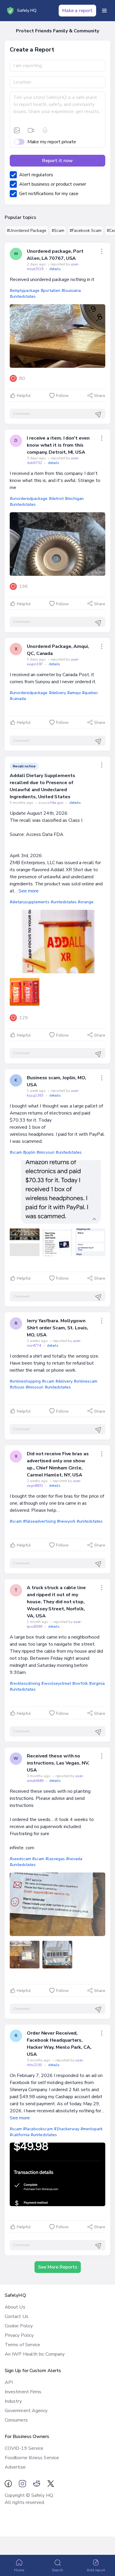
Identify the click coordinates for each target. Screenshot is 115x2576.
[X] (51, 2484)
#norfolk (80, 1683)
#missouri (45, 1152)
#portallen (50, 291)
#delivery (57, 693)
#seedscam (20, 1859)
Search (57, 2570)
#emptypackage (25, 291)
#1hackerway (67, 2129)
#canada (18, 699)
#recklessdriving (25, 1683)
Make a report (77, 11)
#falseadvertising (39, 1521)
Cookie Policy (19, 2326)
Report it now (57, 161)
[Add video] (31, 130)
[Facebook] (8, 2484)
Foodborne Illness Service (32, 2458)
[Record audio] (45, 130)
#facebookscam (38, 2129)
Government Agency (26, 2411)
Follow (62, 396)
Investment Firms (23, 2392)
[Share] (102, 251)
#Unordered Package (27, 231)
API (9, 2382)
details (55, 269)
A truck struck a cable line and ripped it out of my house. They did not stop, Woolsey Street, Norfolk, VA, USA (56, 1602)
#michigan (74, 499)
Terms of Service (22, 2345)
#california (20, 2135)
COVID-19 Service (24, 2448)
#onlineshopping (25, 1381)
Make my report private (52, 142)
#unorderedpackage (29, 499)
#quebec (90, 693)
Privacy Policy (19, 2335)
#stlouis (17, 1387)
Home (19, 2570)
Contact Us (17, 2316)
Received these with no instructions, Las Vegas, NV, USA (58, 1763)
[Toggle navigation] (104, 11)
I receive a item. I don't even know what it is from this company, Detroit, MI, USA (58, 445)
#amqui (74, 693)
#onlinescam (86, 1381)
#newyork (66, 1521)
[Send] (98, 415)
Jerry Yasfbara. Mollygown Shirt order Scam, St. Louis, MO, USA (57, 1328)
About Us (15, 2307)
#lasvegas (55, 1859)
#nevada (74, 1859)
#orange (86, 902)
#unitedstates (23, 296)
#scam (16, 1152)
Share (100, 396)
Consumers (16, 2420)
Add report (96, 2570)
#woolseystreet (56, 1683)
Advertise (15, 2467)
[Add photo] (17, 130)
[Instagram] (22, 2484)
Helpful (24, 396)
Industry (13, 2401)
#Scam (58, 231)
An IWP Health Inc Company (35, 2354)
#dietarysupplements (30, 902)
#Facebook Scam (86, 231)
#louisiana (71, 291)
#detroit (56, 499)
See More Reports (58, 2267)
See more (29, 891)
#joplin (29, 1152)
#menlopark (92, 2129)
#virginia (97, 1683)
